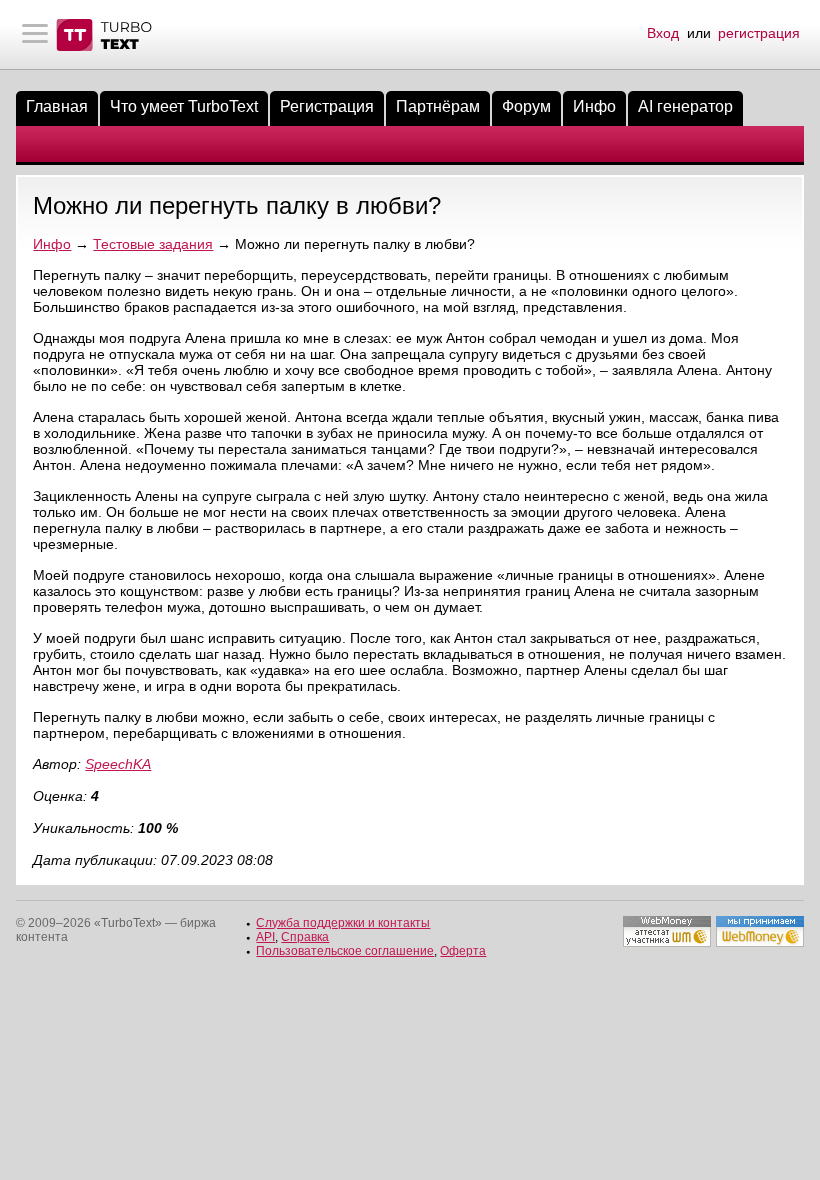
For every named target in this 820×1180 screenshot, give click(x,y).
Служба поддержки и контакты (343, 923)
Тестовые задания (153, 244)
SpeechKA (118, 764)
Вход (663, 33)
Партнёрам (438, 106)
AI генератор (685, 106)
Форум (526, 106)
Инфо (594, 106)
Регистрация (327, 106)
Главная (57, 106)
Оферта (463, 951)
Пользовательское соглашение (345, 951)
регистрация (759, 33)
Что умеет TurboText (184, 106)
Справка (305, 937)
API (265, 937)
